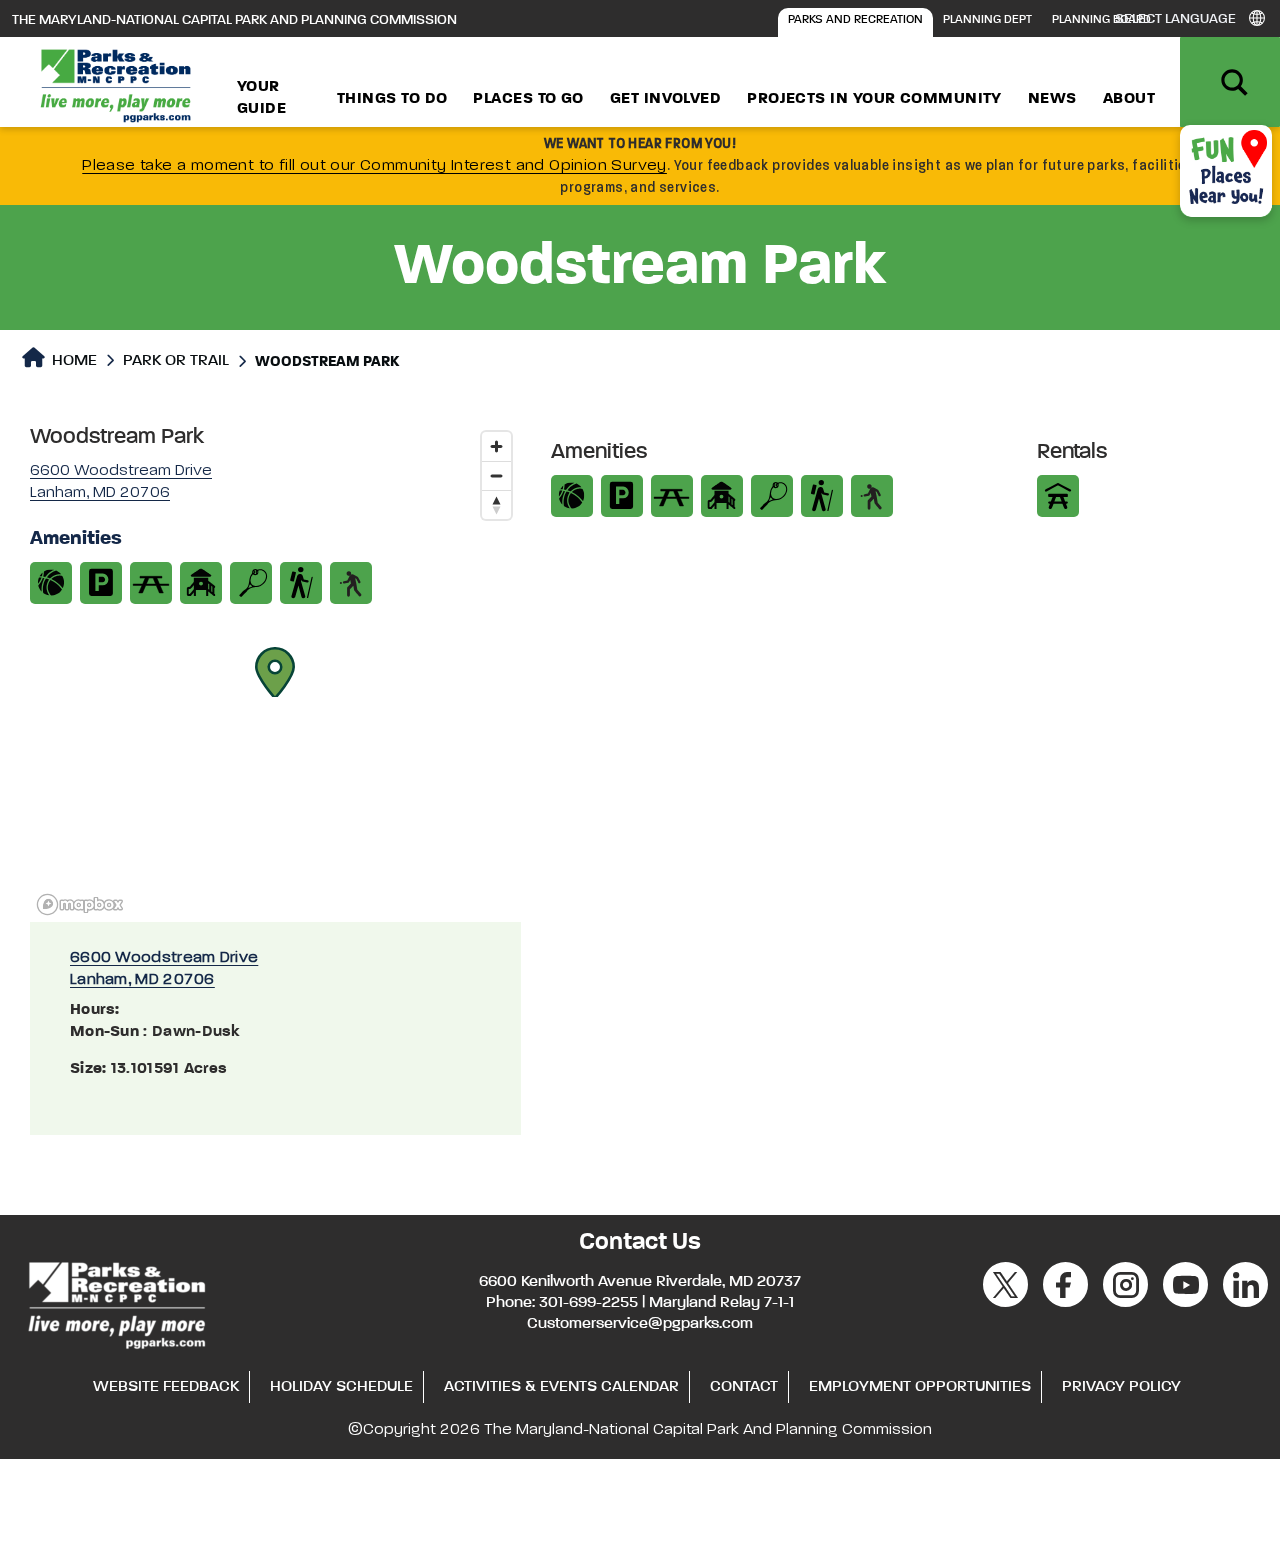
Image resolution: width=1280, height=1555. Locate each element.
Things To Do (392, 99)
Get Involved (665, 99)
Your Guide (261, 98)
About (1129, 99)
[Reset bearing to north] (496, 504)
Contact (744, 1387)
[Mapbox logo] (80, 904)
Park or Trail (176, 361)
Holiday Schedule (341, 1387)
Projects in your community (874, 99)
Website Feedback (166, 1387)
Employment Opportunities (920, 1387)
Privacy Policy (1121, 1387)
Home (72, 361)
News (1052, 99)
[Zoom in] (496, 446)
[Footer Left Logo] (115, 1302)
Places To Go (528, 99)
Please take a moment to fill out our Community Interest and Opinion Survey (374, 166)
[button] (275, 672)
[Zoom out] (496, 475)
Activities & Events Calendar (561, 1387)
